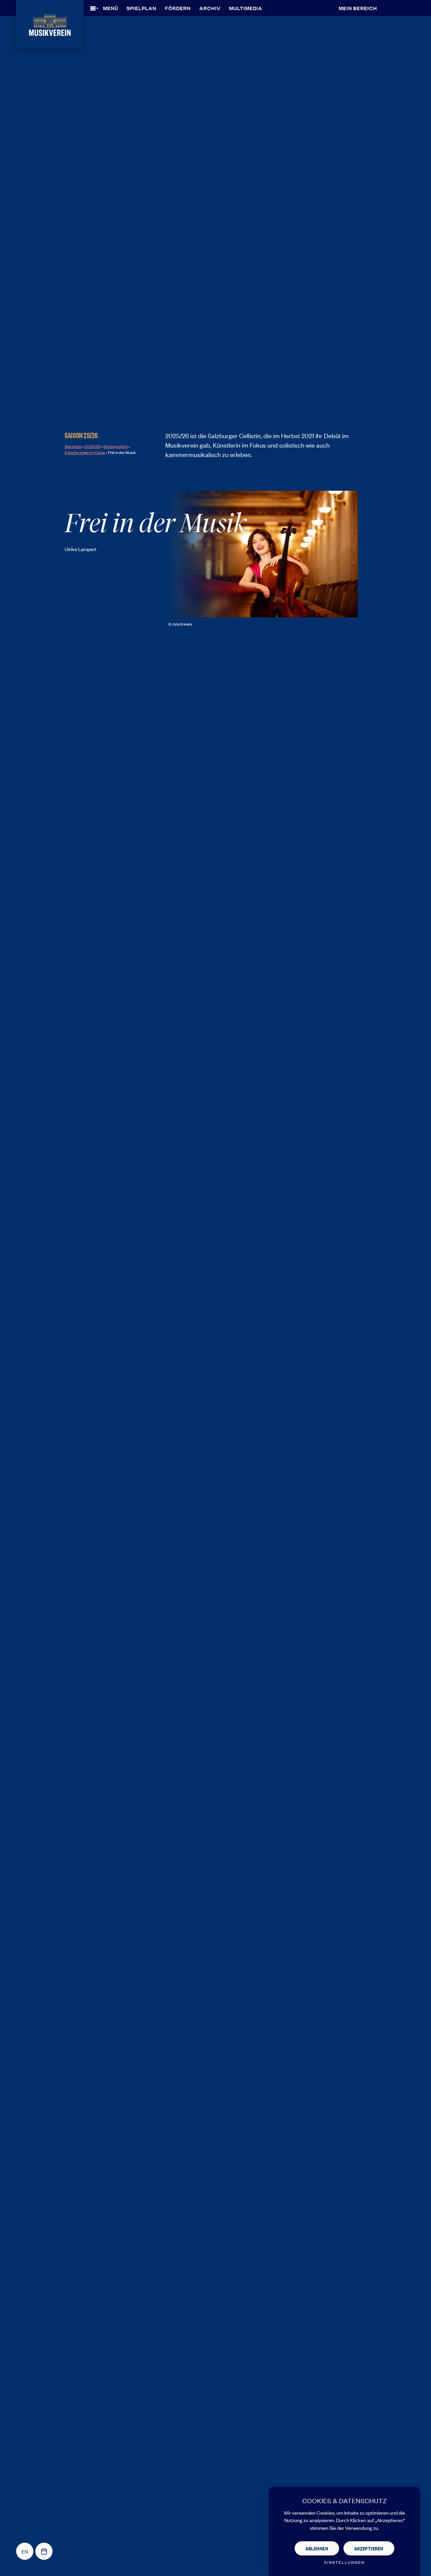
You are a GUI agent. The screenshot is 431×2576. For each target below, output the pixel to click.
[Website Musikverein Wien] (50, 23)
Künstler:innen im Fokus (85, 452)
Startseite (73, 446)
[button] (106, 8)
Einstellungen (344, 2562)
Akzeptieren (369, 2548)
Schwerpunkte (115, 446)
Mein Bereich (358, 8)
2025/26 (92, 446)
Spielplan (141, 8)
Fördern (178, 8)
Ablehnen (317, 2548)
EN (25, 2551)
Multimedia (246, 8)
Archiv (210, 8)
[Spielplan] (44, 2551)
